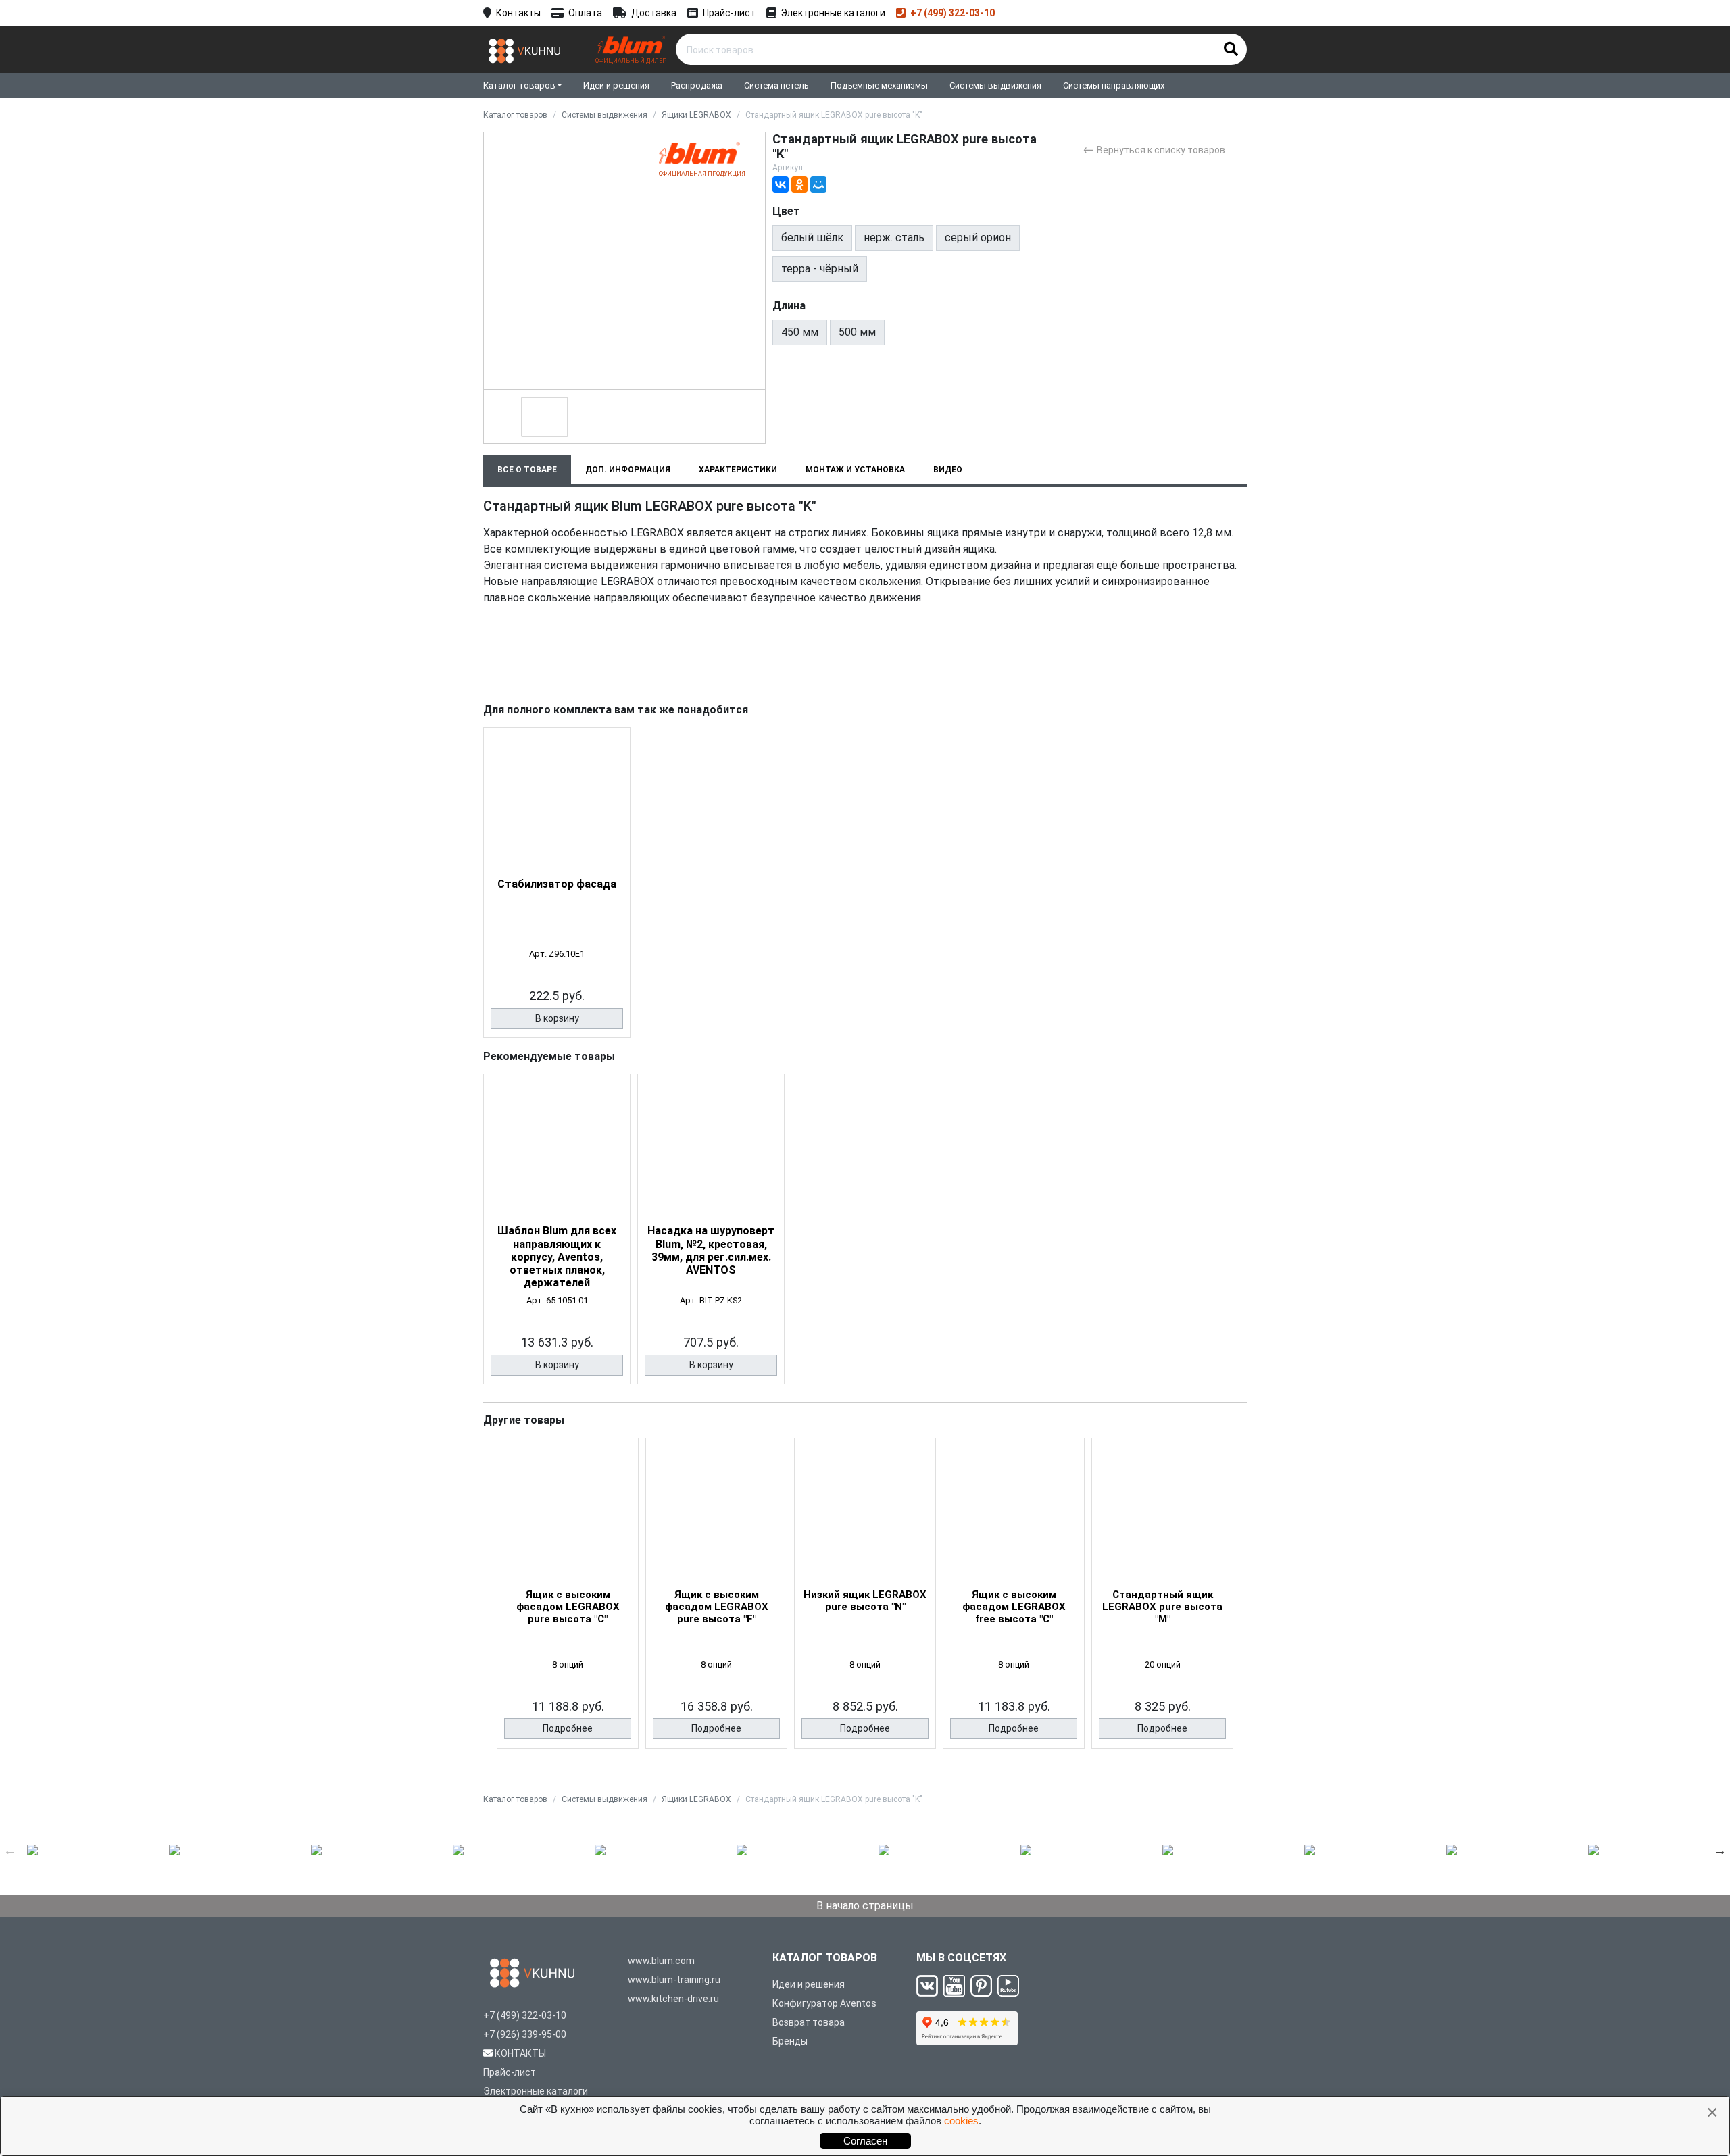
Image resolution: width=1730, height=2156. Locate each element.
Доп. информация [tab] (628, 470)
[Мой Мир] (818, 184)
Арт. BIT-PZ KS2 (711, 1300)
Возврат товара (809, 2022)
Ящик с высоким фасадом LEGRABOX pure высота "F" (717, 1607)
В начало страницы (865, 1906)
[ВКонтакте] (781, 184)
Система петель (776, 85)
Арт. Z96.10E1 (557, 954)
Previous (10, 1850)
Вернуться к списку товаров (1154, 149)
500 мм (857, 332)
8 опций (568, 1664)
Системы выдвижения (995, 85)
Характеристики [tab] (738, 470)
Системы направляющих (1114, 85)
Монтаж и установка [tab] (855, 470)
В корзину (557, 1018)
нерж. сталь (894, 237)
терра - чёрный (820, 269)
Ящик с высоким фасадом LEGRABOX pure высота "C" (568, 1607)
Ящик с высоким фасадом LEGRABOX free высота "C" (1014, 1607)
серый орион (978, 237)
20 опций (1163, 1664)
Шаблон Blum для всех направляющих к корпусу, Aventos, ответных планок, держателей (557, 1257)
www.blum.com (661, 1961)
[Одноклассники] (799, 184)
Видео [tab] (948, 470)
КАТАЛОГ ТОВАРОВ (825, 1958)
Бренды (790, 2041)
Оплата (585, 13)
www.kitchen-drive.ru (673, 1999)
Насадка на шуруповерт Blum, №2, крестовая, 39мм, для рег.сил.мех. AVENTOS (711, 1250)
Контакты (518, 13)
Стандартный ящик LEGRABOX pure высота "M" (1162, 1607)
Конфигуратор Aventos (824, 2003)
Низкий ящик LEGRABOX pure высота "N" (865, 1601)
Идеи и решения (616, 85)
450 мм (800, 332)
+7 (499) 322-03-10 (953, 13)
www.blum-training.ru (674, 1980)
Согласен (865, 2141)
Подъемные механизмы (879, 85)
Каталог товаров (519, 85)
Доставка (654, 13)
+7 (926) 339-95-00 (525, 2034)
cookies (961, 2121)
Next (1720, 1850)
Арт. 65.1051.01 (557, 1300)
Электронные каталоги (833, 13)
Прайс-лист (729, 13)
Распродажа (697, 85)
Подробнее (568, 1728)
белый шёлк (812, 237)
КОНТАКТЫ (520, 2053)
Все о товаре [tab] (527, 470)
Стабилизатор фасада (557, 884)
